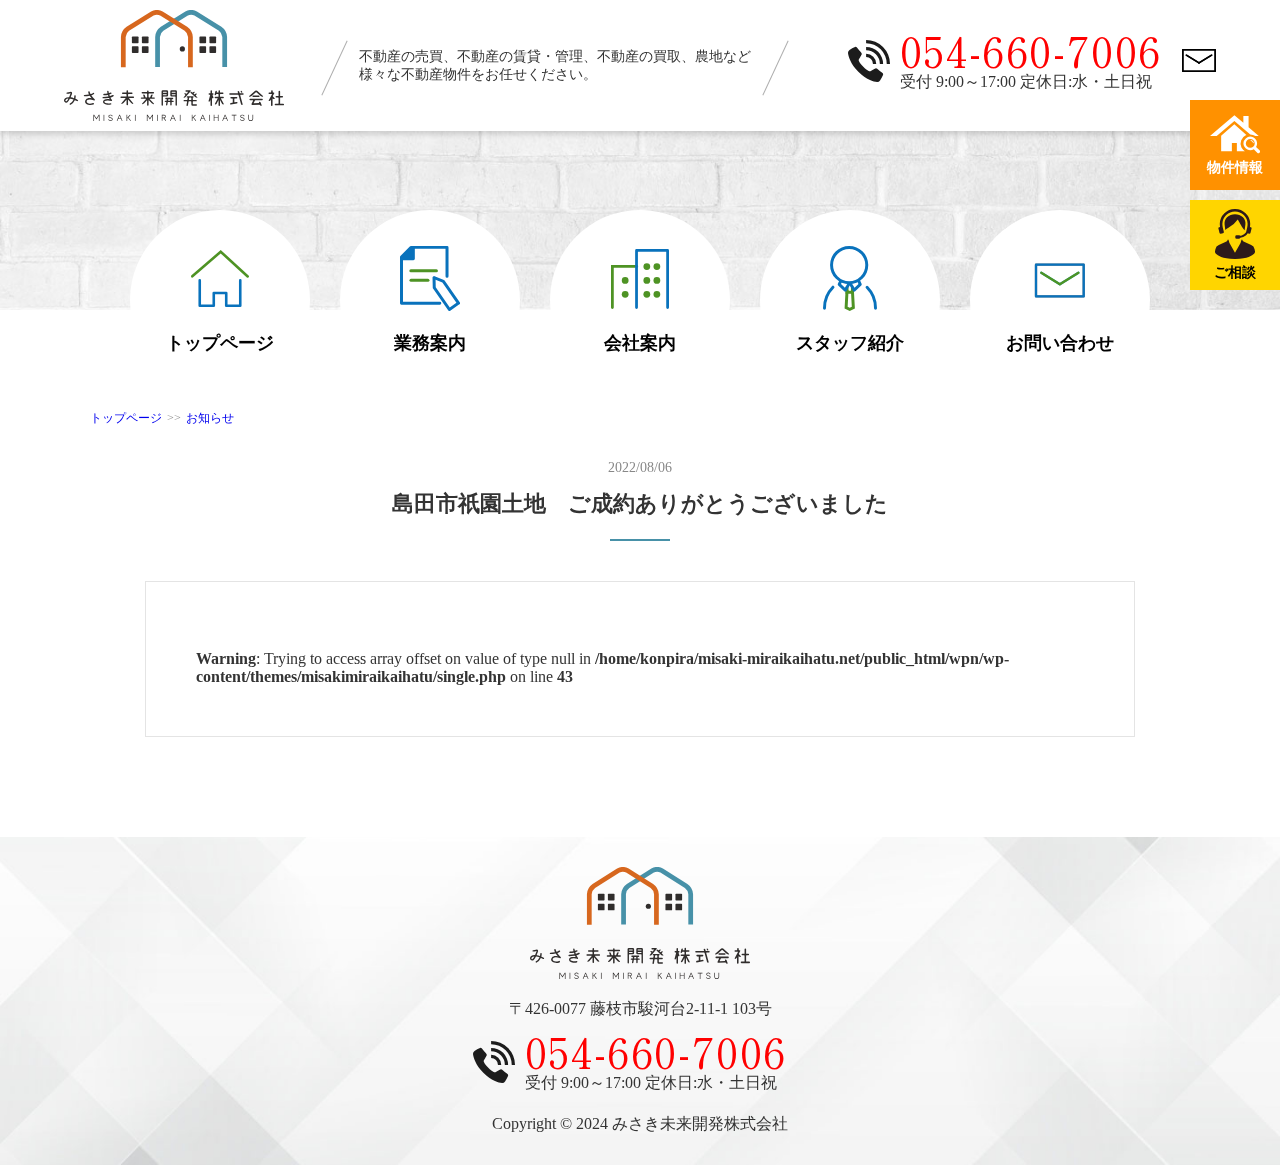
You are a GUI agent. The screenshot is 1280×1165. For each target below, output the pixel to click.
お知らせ (210, 418)
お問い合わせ (1060, 343)
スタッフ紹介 (850, 343)
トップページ (220, 343)
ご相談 (1235, 272)
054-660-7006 (1031, 50)
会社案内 (640, 343)
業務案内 (430, 343)
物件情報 (1235, 167)
